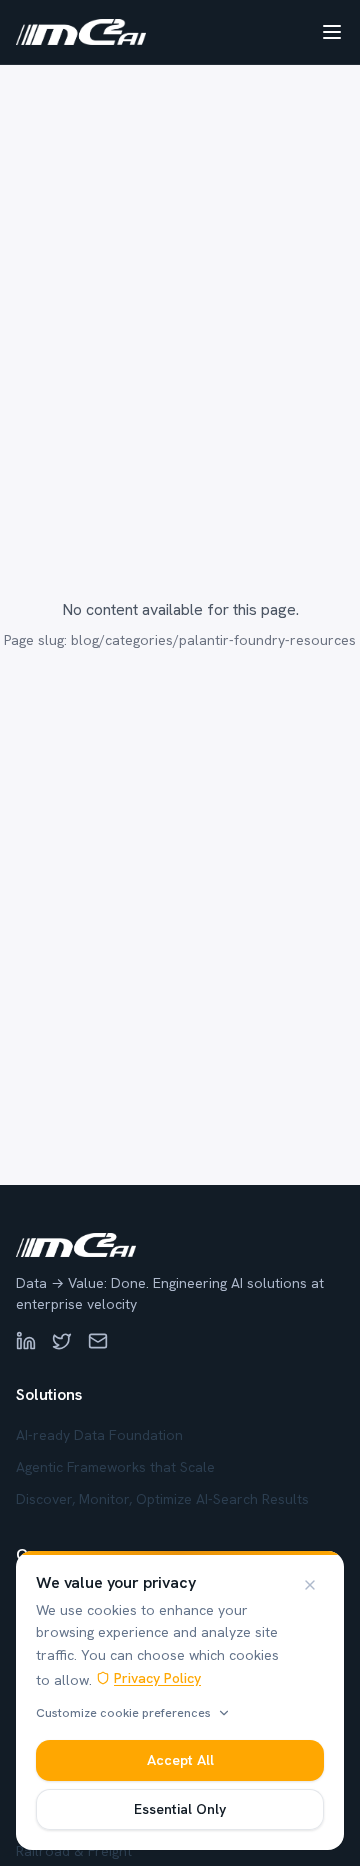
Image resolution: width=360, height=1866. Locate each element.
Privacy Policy (157, 1678)
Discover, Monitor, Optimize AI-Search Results (162, 1499)
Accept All (180, 1760)
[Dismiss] (310, 1585)
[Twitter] (62, 1341)
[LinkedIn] (26, 1341)
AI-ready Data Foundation (99, 1435)
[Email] (98, 1341)
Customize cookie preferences (123, 1713)
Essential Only (180, 1809)
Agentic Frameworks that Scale (115, 1467)
